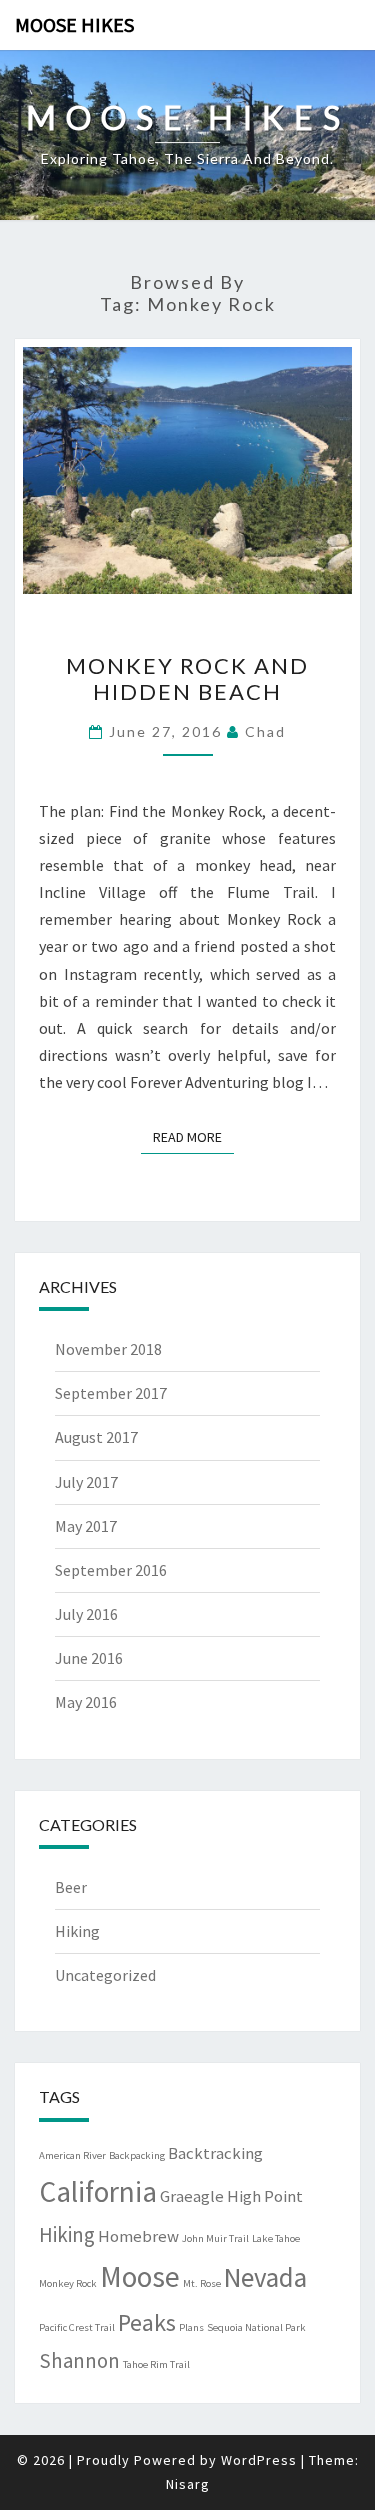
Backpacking (137, 2155)
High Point (265, 2196)
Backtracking (215, 2153)
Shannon (79, 2360)
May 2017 (86, 1526)
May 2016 (86, 1702)
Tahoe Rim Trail (156, 2364)
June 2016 (89, 1658)
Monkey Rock (68, 2283)
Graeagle (192, 2196)
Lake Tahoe (276, 2238)
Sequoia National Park (256, 2327)
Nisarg (188, 2484)
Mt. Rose (202, 2283)
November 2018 (108, 1349)
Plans (191, 2327)
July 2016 (86, 1614)
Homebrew (138, 2236)
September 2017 (111, 1393)
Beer (71, 1887)
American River (72, 2155)
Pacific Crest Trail (77, 2327)
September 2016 (111, 1570)
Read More (193, 1136)
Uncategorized (105, 1975)
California (98, 2191)
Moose (140, 2276)
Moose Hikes (74, 24)
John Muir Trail (215, 2238)
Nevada (265, 2277)
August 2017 (96, 1437)
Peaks (147, 2322)
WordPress (259, 2460)
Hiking (77, 1931)
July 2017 (86, 1482)
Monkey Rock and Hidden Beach (187, 678)
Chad (265, 731)
